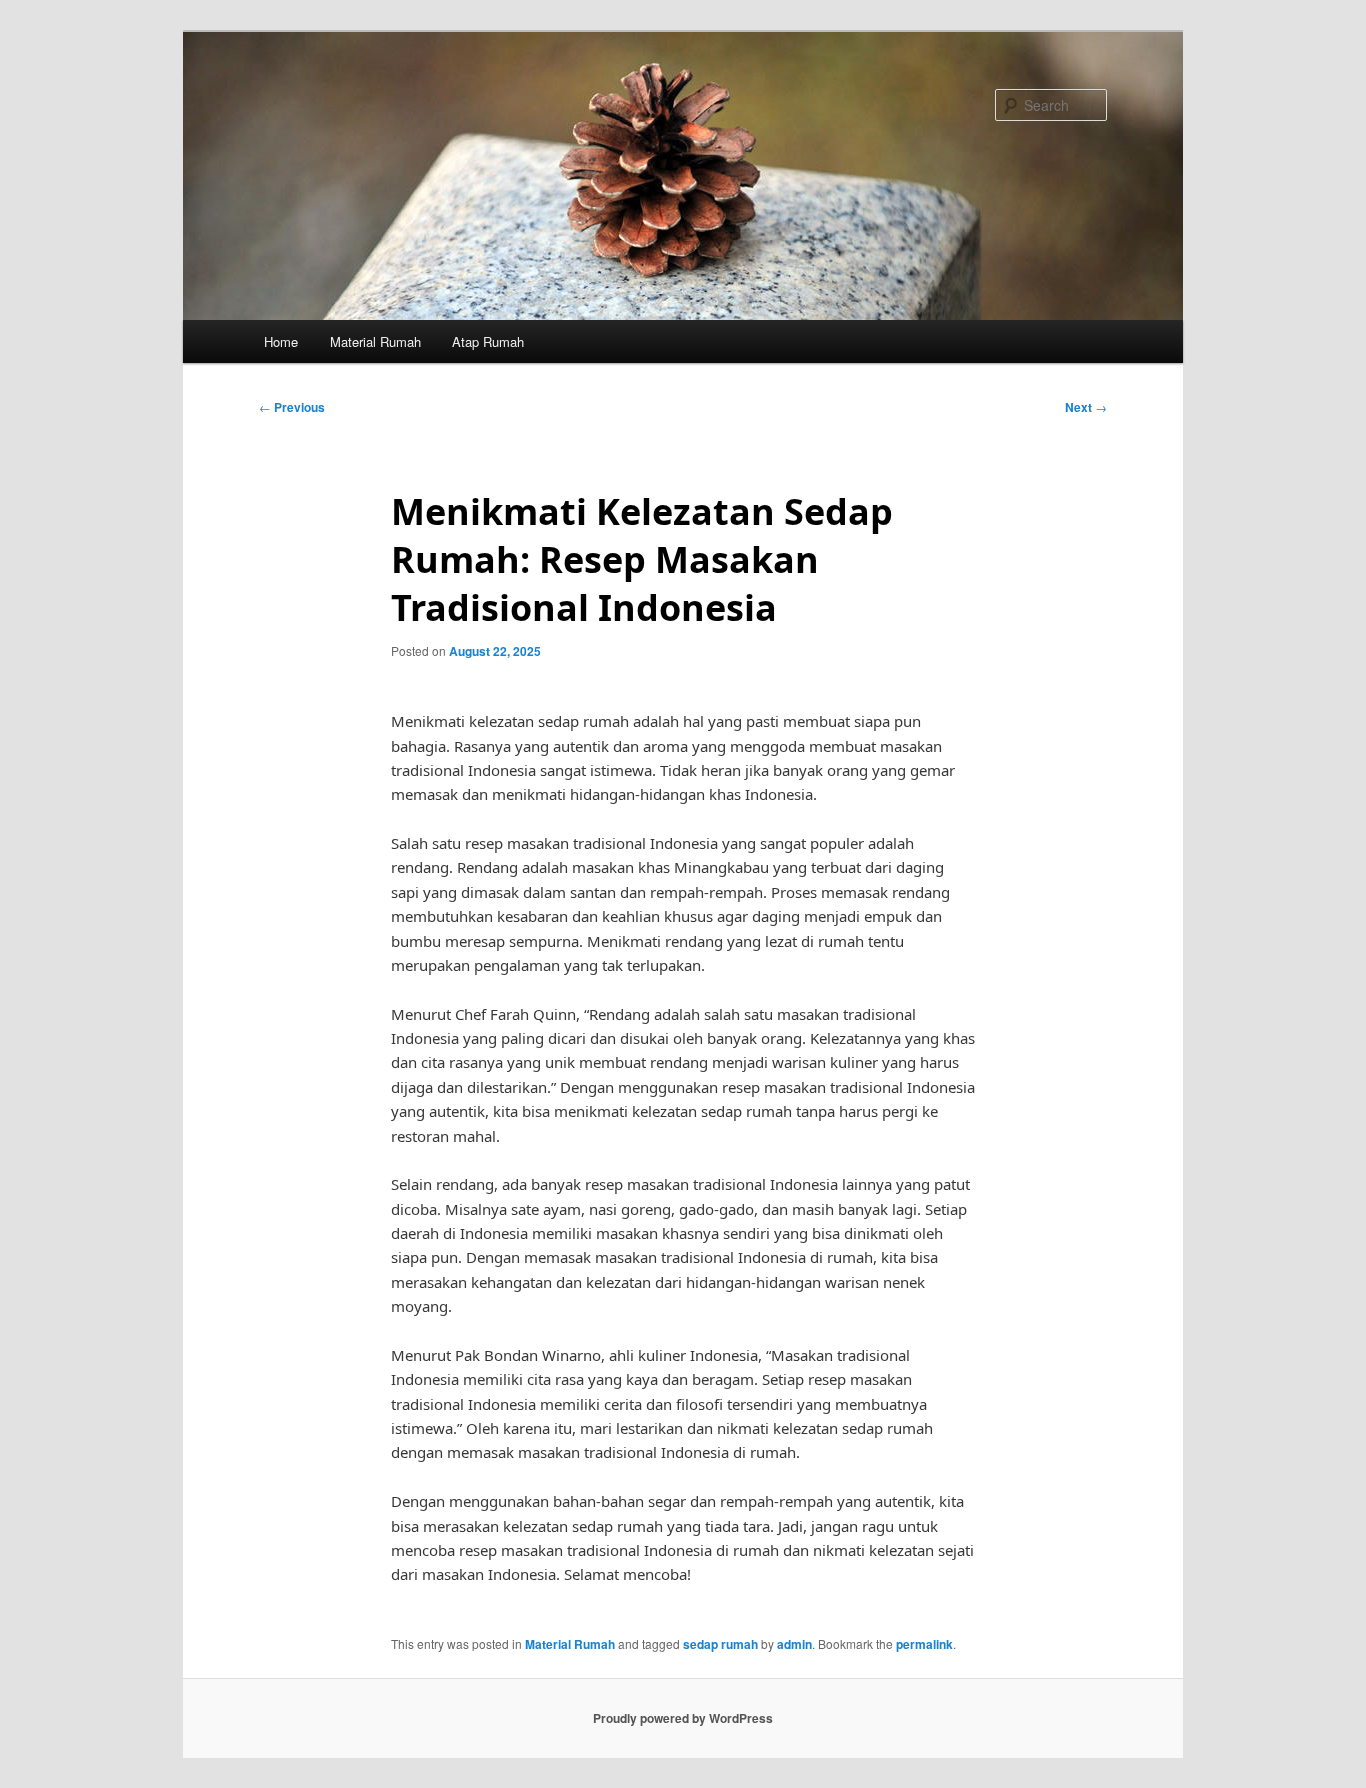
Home (281, 341)
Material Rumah (375, 341)
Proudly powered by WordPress (683, 1718)
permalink (924, 1644)
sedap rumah (720, 1644)
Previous (292, 407)
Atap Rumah (488, 341)
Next (1086, 407)
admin (794, 1644)
